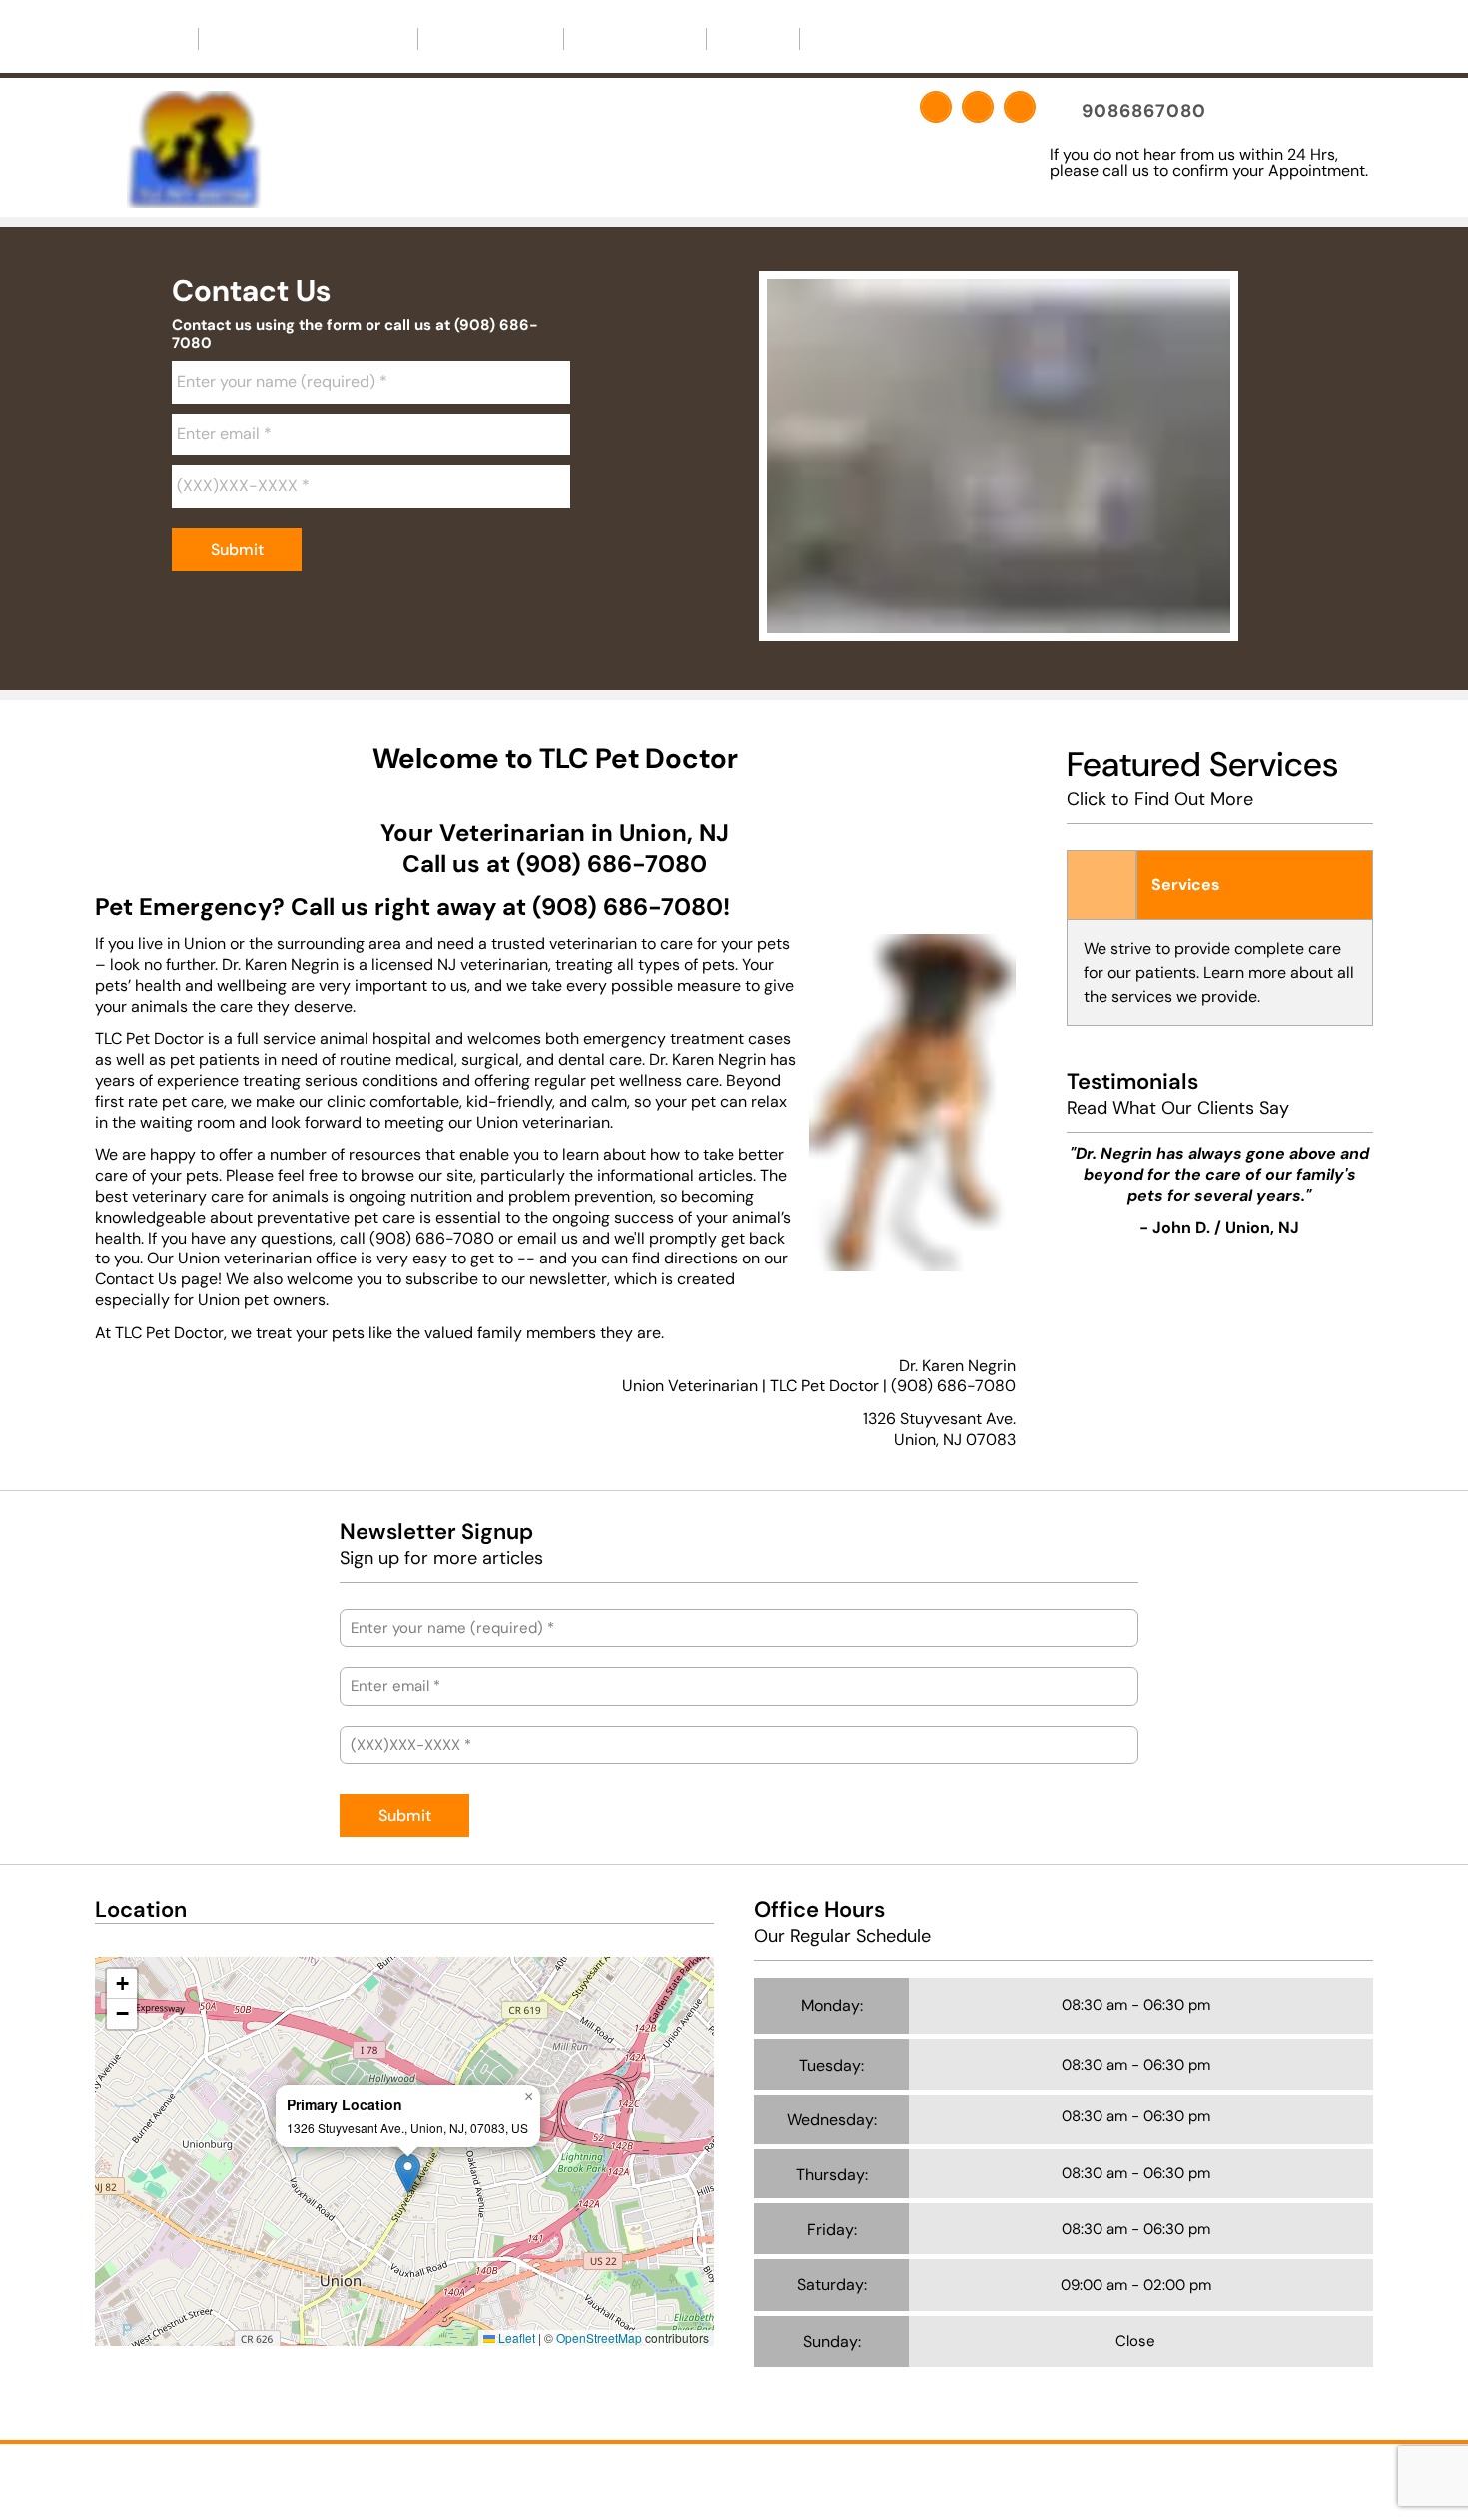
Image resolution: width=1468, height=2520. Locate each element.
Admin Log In (831, 2477)
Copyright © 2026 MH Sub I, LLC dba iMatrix (646, 2477)
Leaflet (515, 2338)
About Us (482, 38)
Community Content (904, 38)
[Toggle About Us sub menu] (533, 39)
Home (146, 38)
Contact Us (635, 38)
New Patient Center (300, 38)
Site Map (918, 2477)
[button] (408, 2174)
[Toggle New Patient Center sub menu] (387, 39)
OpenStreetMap (599, 2338)
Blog (753, 38)
